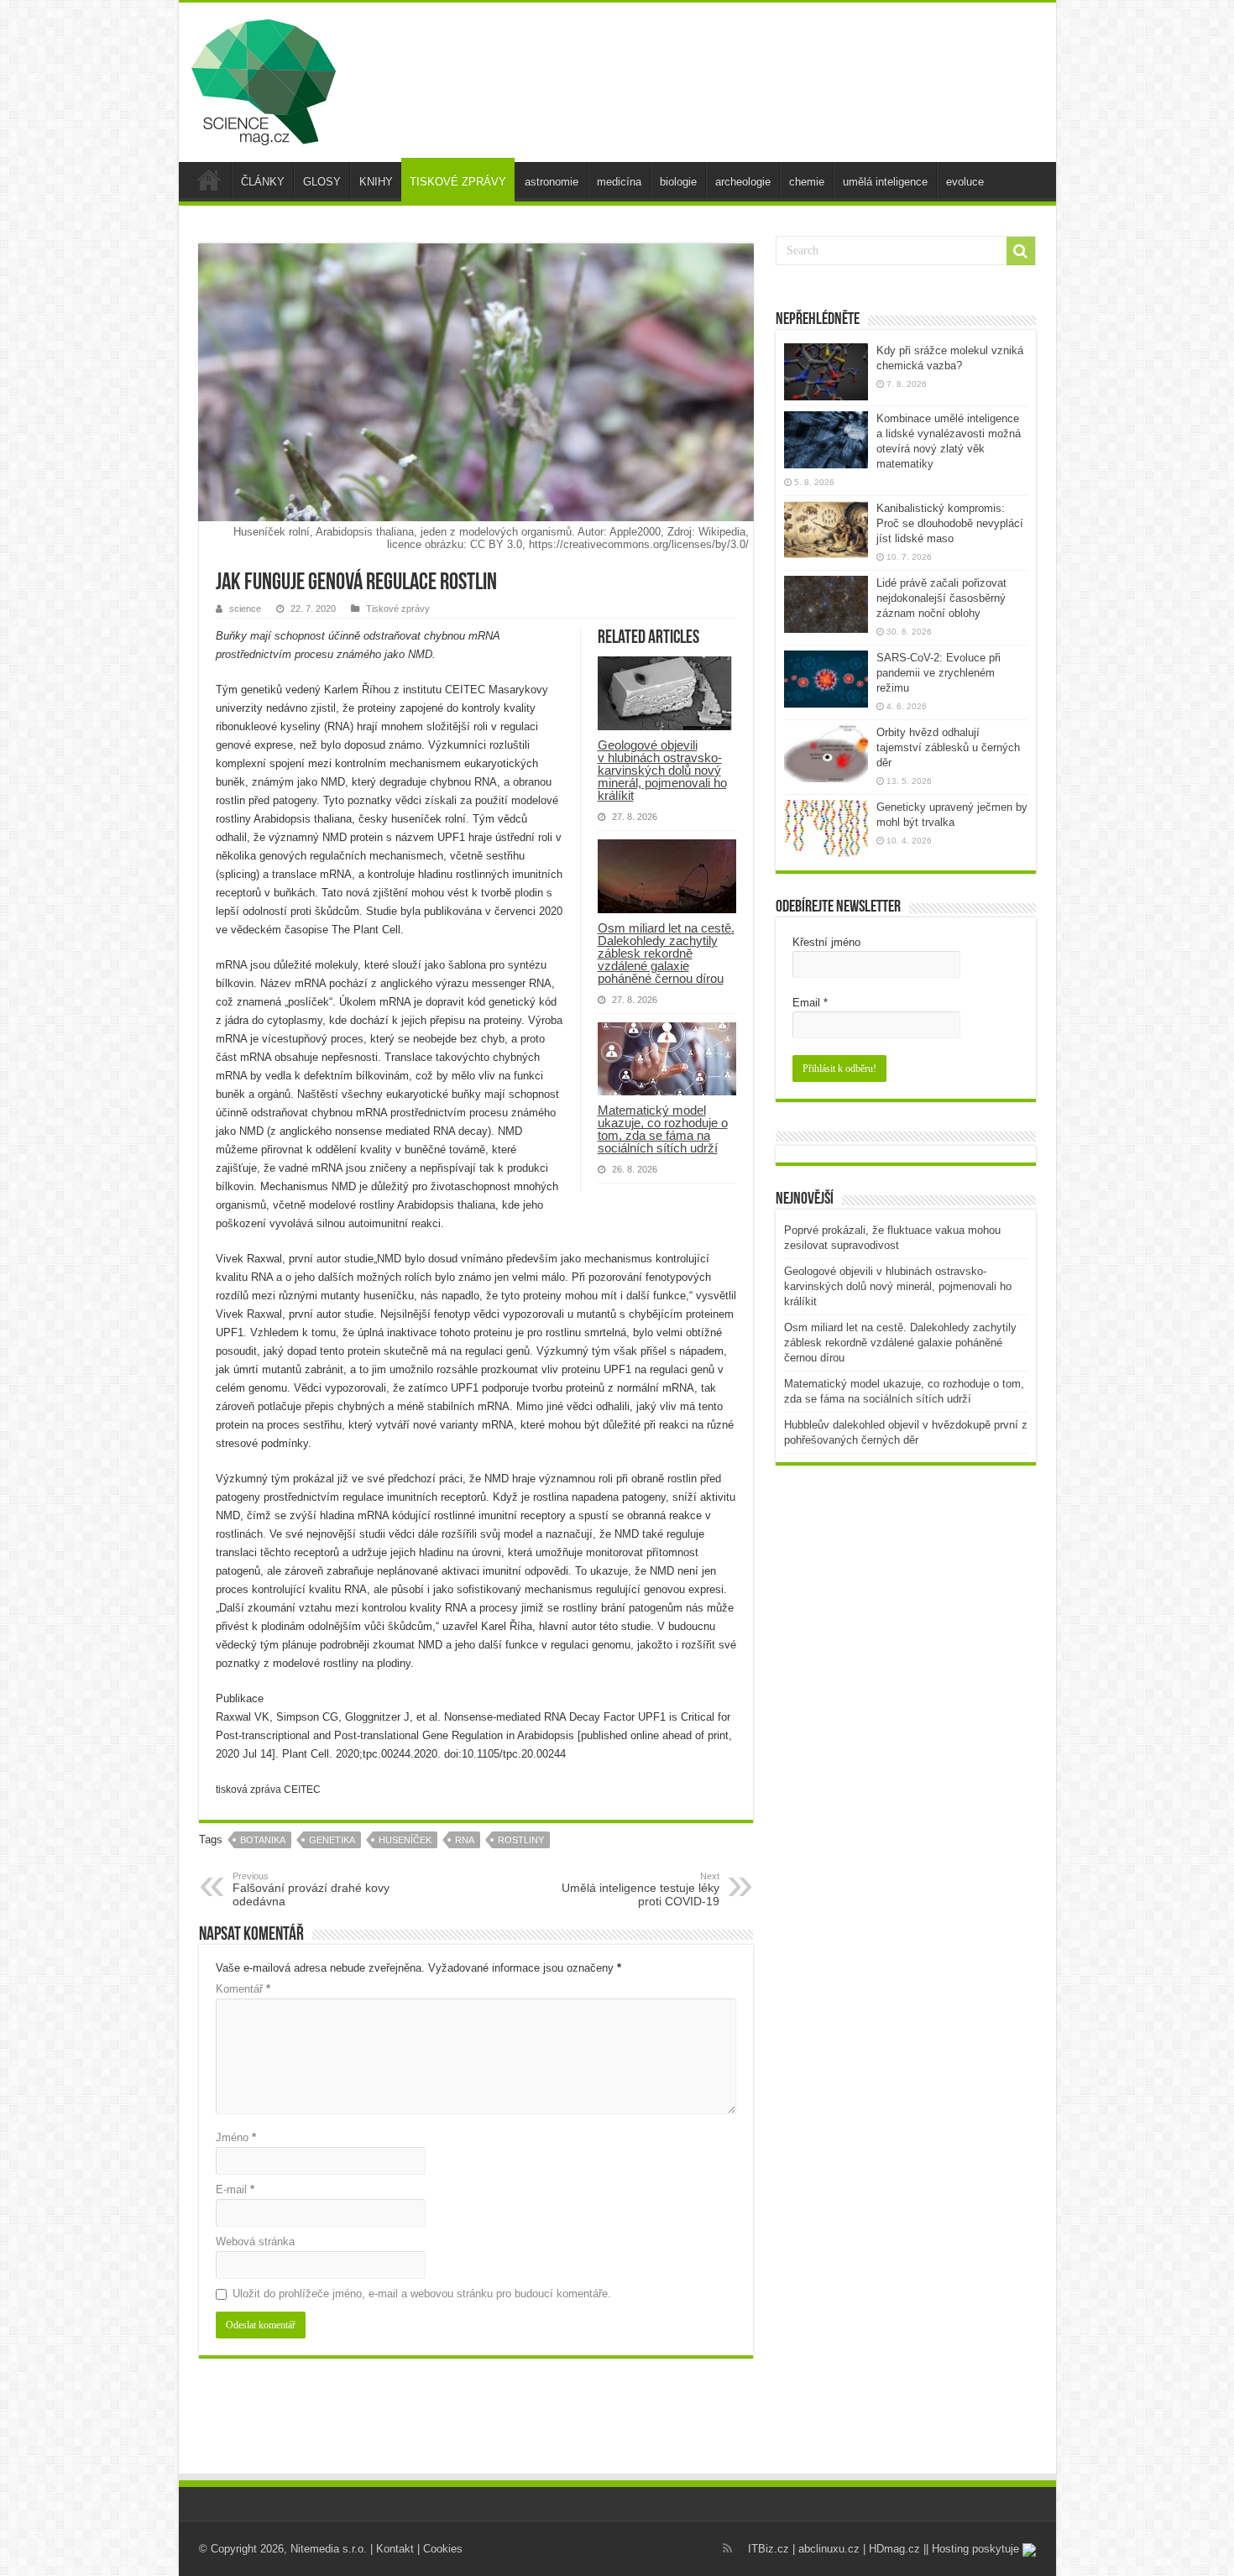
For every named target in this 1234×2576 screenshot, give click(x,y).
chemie (807, 182)
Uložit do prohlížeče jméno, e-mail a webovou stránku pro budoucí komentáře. (422, 2294)
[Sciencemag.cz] (264, 79)
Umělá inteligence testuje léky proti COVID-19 (641, 1889)
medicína (619, 182)
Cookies (443, 2549)
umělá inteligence (885, 182)
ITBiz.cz (769, 2549)
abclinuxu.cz (829, 2549)
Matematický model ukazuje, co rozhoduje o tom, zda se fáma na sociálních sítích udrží (663, 1129)
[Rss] (727, 2548)
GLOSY (322, 182)
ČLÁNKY (263, 182)
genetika (332, 1840)
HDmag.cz (894, 2549)
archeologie (743, 182)
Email (810, 1003)
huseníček (405, 1840)
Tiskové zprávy (398, 609)
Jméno (236, 2137)
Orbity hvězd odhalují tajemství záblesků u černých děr (948, 747)
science (245, 609)
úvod (209, 180)
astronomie (552, 182)
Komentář (243, 1989)
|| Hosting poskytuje (973, 2549)
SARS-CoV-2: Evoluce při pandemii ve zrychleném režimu (939, 673)
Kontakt (395, 2549)
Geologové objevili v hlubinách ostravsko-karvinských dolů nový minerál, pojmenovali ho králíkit (662, 770)
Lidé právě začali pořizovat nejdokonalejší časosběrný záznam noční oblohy (941, 598)
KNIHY (376, 182)
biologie (678, 182)
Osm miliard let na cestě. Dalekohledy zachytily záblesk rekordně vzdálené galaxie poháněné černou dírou (666, 953)
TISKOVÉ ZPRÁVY (458, 182)
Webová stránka (255, 2242)
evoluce (965, 182)
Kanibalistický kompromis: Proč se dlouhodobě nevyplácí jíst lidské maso (950, 523)
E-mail (235, 2189)
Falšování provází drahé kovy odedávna (311, 1889)
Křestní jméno (826, 942)
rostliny (521, 1840)
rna (465, 1840)
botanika (263, 1840)
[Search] (1021, 251)
